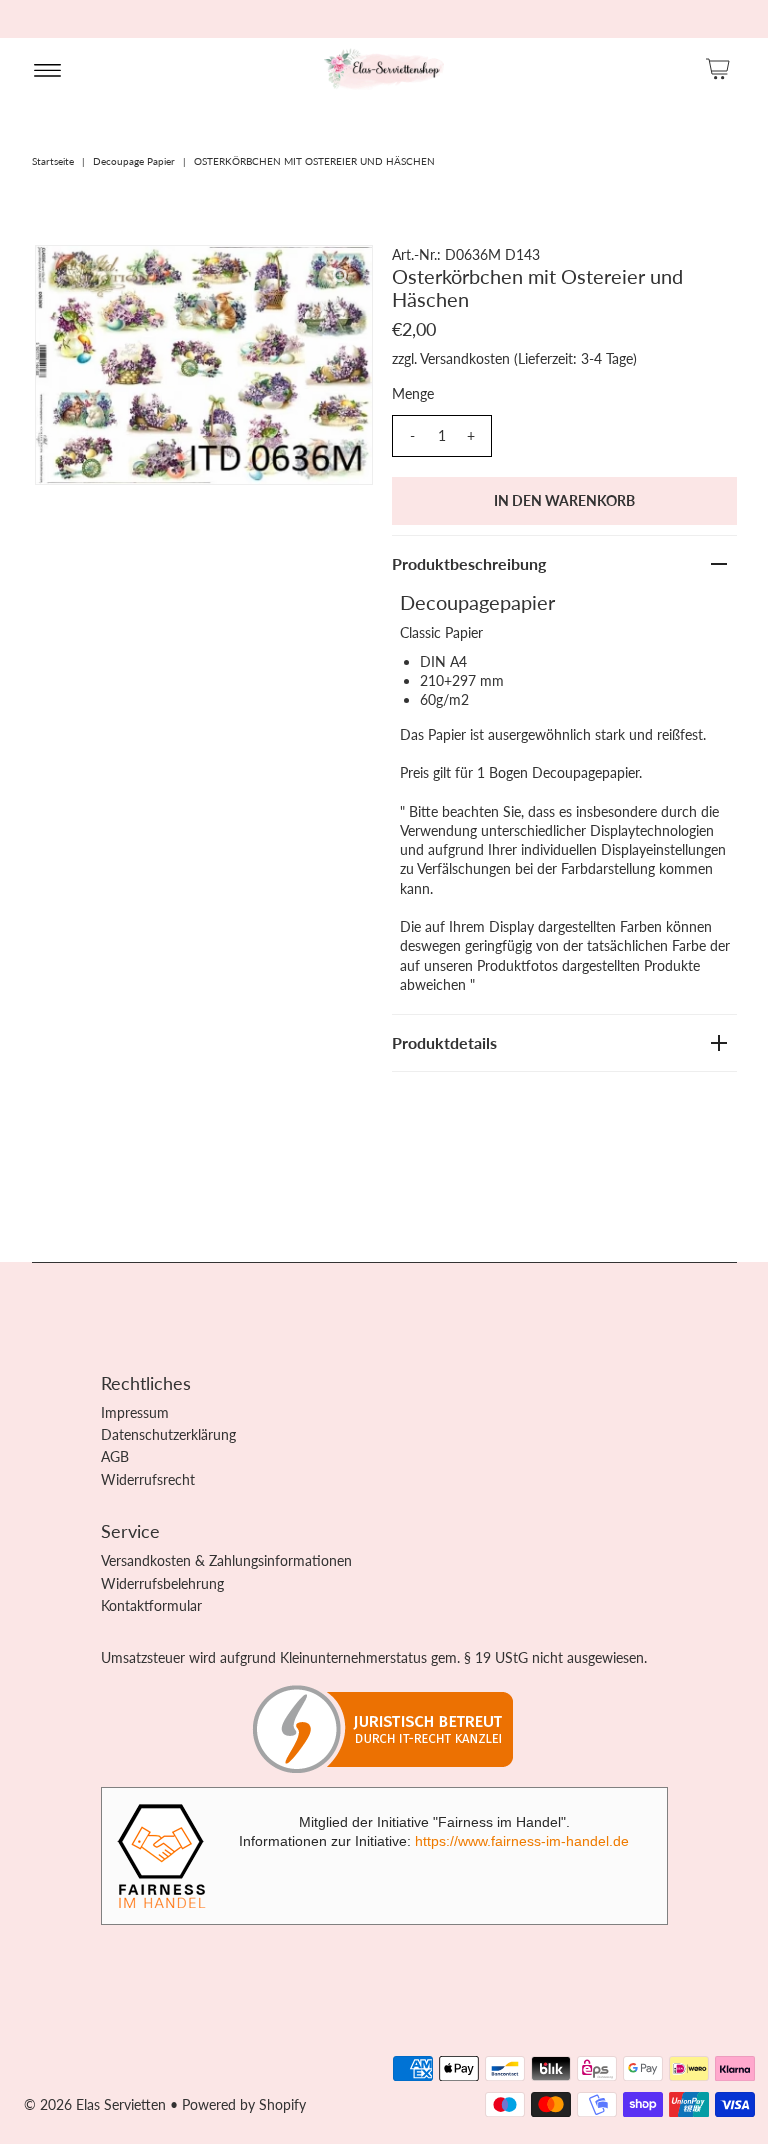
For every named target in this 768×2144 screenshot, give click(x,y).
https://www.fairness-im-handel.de (522, 1841)
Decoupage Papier (134, 161)
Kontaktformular (151, 1605)
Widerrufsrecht (148, 1479)
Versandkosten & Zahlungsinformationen (226, 1560)
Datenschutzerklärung (168, 1434)
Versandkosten (465, 358)
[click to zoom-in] (341, 277)
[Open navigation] (47, 69)
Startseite (53, 161)
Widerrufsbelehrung (162, 1583)
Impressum (135, 1412)
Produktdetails (444, 1042)
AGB (115, 1456)
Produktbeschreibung (469, 563)
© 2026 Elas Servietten (95, 2104)
